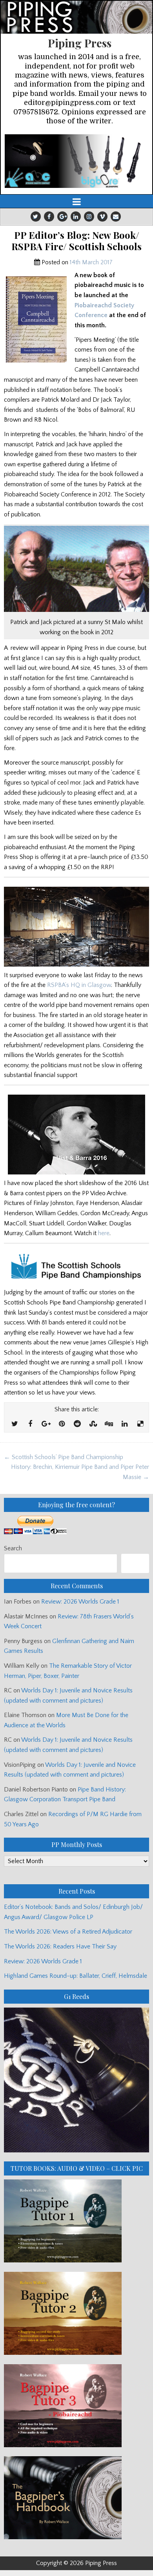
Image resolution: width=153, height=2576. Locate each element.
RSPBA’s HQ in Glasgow (79, 985)
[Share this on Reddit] (77, 1424)
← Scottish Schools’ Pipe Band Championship (64, 1457)
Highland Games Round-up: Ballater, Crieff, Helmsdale (76, 1976)
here (104, 1233)
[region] (76, 161)
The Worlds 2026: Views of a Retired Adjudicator (68, 1932)
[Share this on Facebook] (30, 1424)
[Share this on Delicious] (140, 1424)
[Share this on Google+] (46, 1424)
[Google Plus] (62, 216)
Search (13, 1548)
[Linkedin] (76, 216)
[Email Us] (116, 216)
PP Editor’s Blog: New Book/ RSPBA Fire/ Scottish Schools (76, 241)
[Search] (135, 1563)
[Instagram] (89, 216)
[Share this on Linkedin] (124, 1424)
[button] (76, 161)
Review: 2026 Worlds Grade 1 (80, 1602)
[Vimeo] (102, 216)
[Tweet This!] (15, 1424)
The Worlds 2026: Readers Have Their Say (60, 1946)
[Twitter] (36, 216)
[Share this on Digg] (109, 1424)
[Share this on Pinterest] (62, 1424)
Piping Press (80, 43)
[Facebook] (49, 216)
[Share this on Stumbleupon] (93, 1424)
